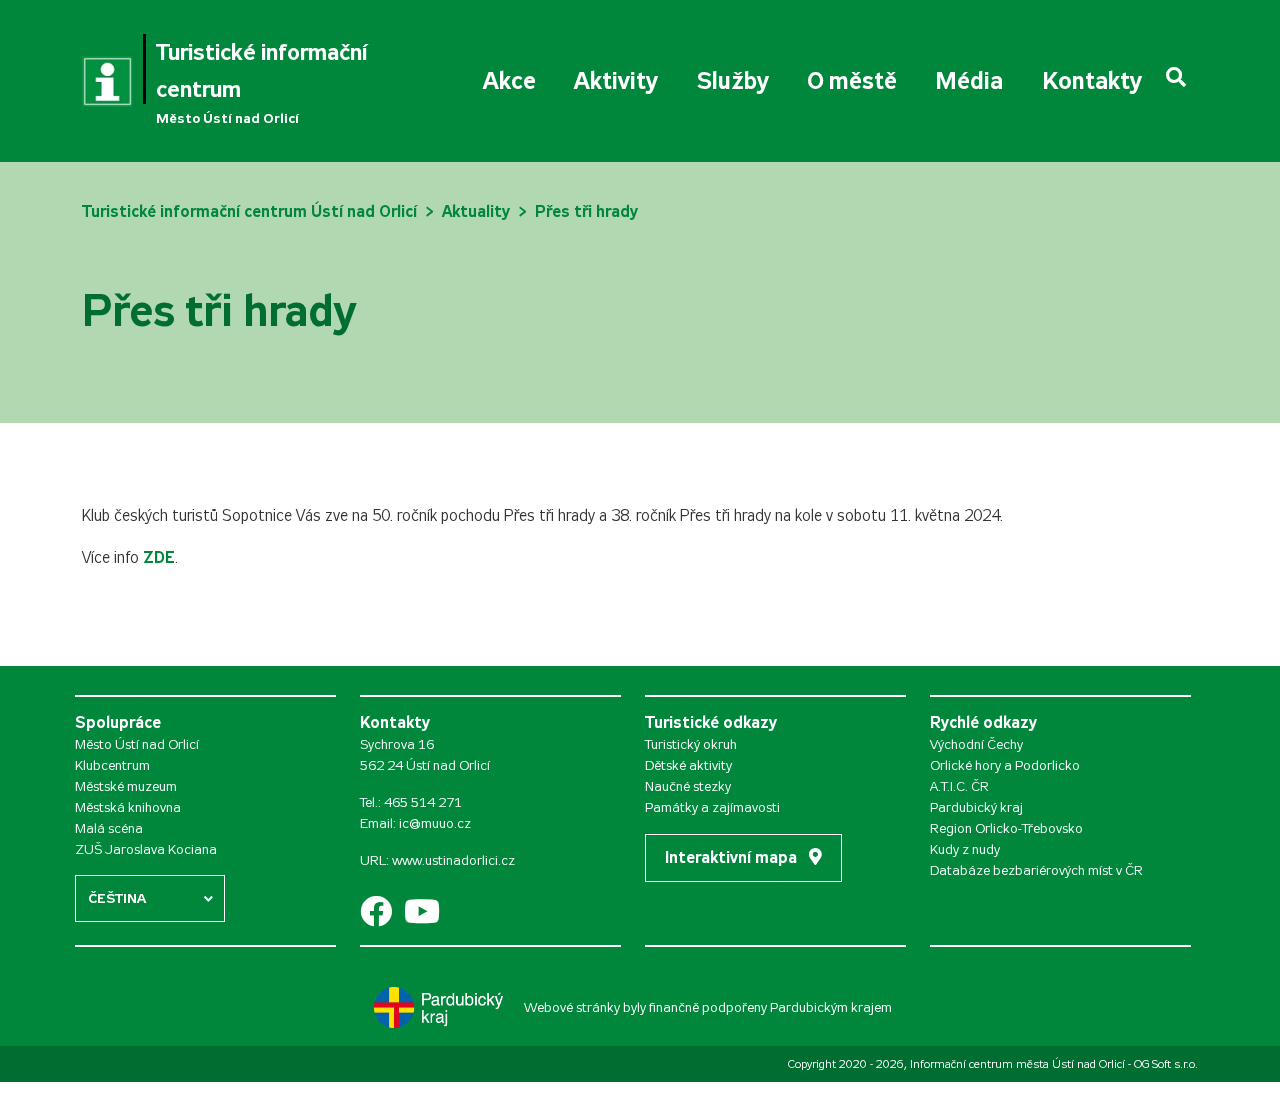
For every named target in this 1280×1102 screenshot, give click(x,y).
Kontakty (1092, 81)
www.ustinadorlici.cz (453, 860)
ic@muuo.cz (435, 823)
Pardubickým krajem (831, 1007)
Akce (509, 81)
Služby (733, 81)
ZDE (159, 557)
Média (969, 81)
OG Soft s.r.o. (1166, 1064)
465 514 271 (423, 802)
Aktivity (616, 81)
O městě (852, 81)
